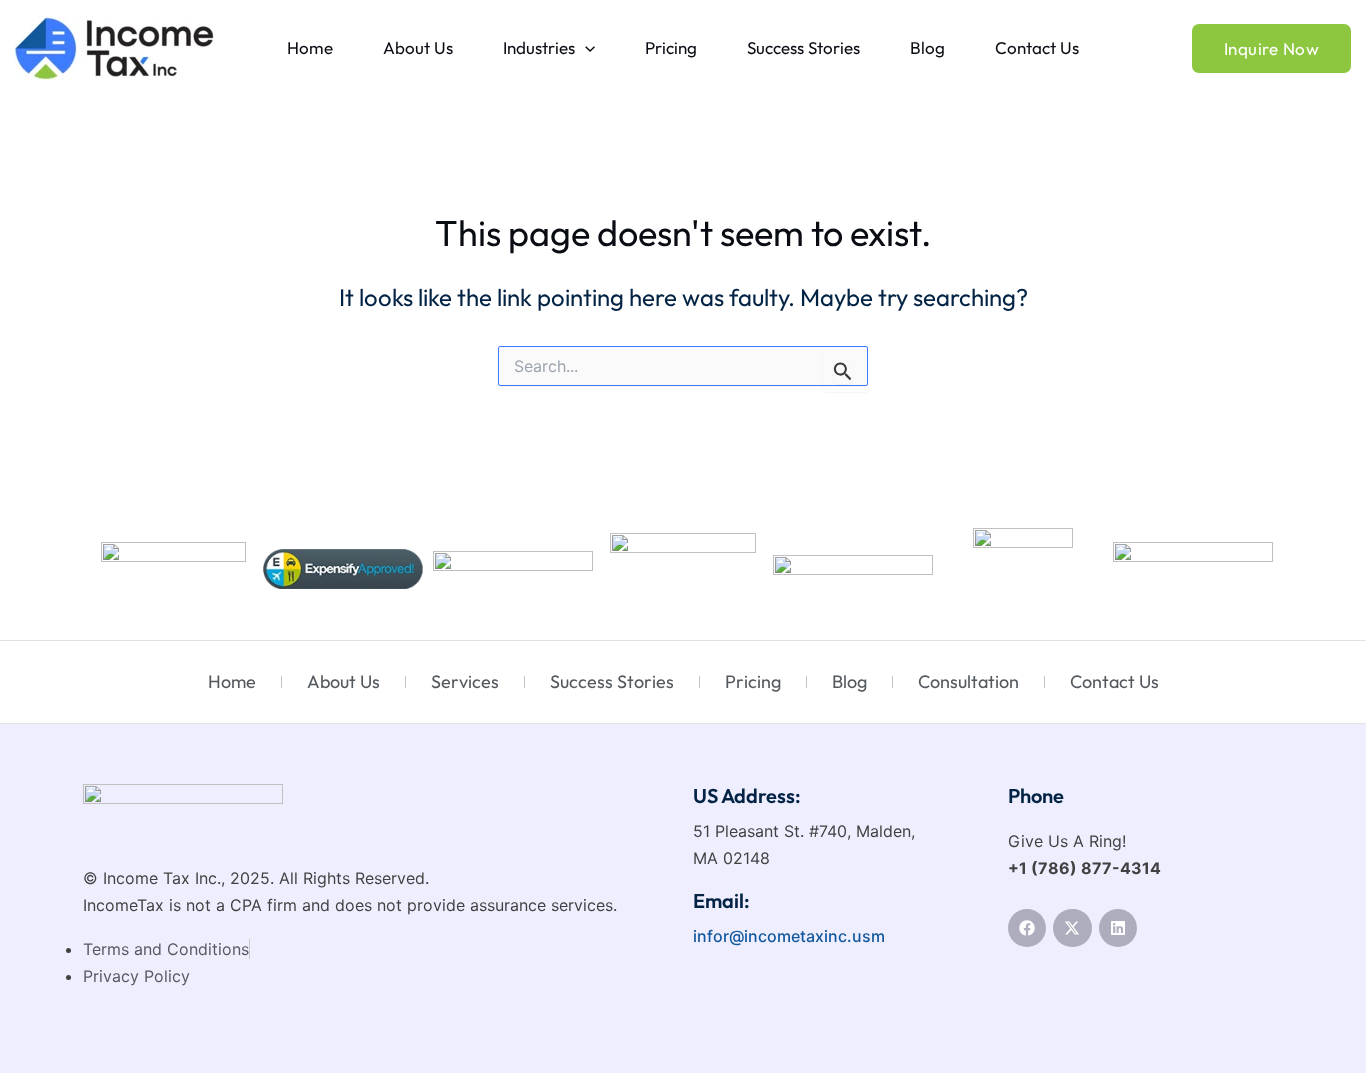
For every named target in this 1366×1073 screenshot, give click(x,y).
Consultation (968, 681)
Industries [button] (539, 47)
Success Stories (803, 47)
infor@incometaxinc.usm (789, 936)
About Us (418, 47)
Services (465, 681)
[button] (585, 48)
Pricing (671, 47)
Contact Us (1037, 47)
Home (310, 47)
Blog (927, 47)
